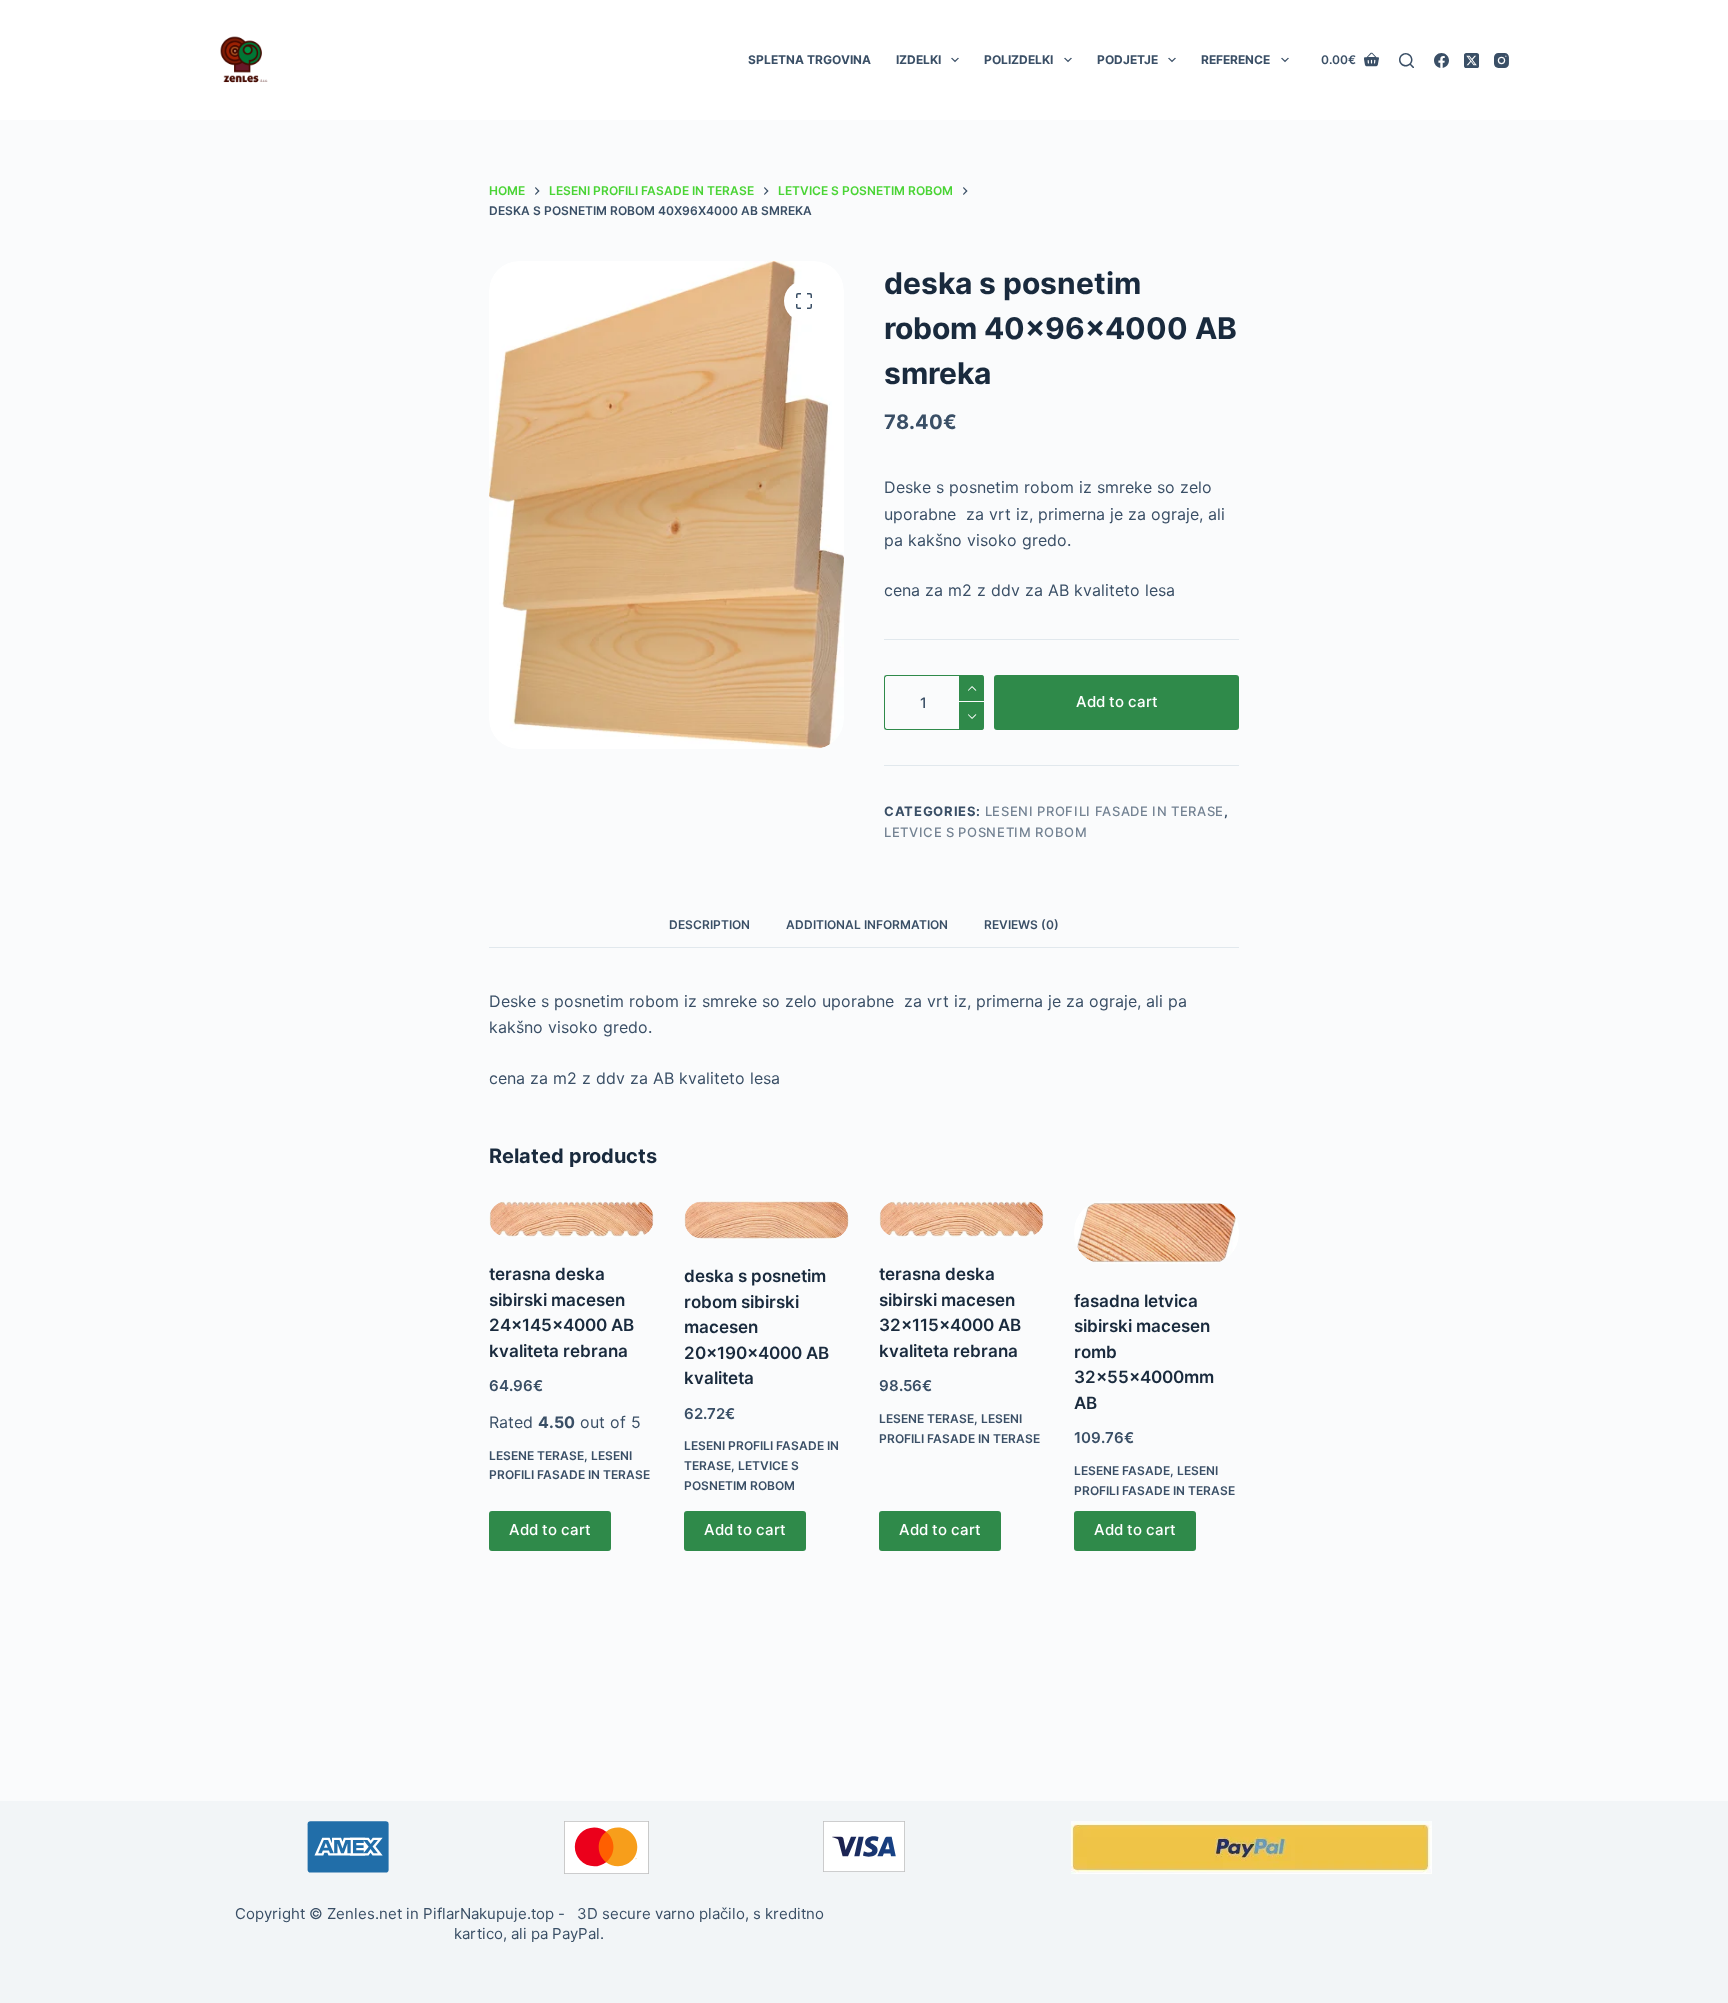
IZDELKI (918, 59)
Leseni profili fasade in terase (1104, 811)
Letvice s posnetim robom (986, 832)
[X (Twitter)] (1471, 60)
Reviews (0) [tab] (1021, 924)
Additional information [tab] (867, 924)
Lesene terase (536, 1455)
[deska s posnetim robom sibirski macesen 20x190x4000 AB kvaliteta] (766, 1220)
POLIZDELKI (1018, 59)
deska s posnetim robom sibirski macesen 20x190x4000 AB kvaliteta (756, 1327)
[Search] (1406, 60)
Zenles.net (364, 1913)
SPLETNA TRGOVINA (809, 59)
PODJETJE (1127, 59)
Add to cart (1117, 701)
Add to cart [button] (550, 1529)
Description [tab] (709, 924)
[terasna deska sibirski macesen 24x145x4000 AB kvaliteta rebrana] (571, 1219)
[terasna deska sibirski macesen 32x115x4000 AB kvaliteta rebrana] (961, 1219)
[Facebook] (1441, 60)
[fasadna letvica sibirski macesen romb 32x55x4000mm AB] (1156, 1232)
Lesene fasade (1122, 1470)
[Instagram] (1501, 60)
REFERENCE (1235, 59)
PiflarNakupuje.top (488, 1913)
